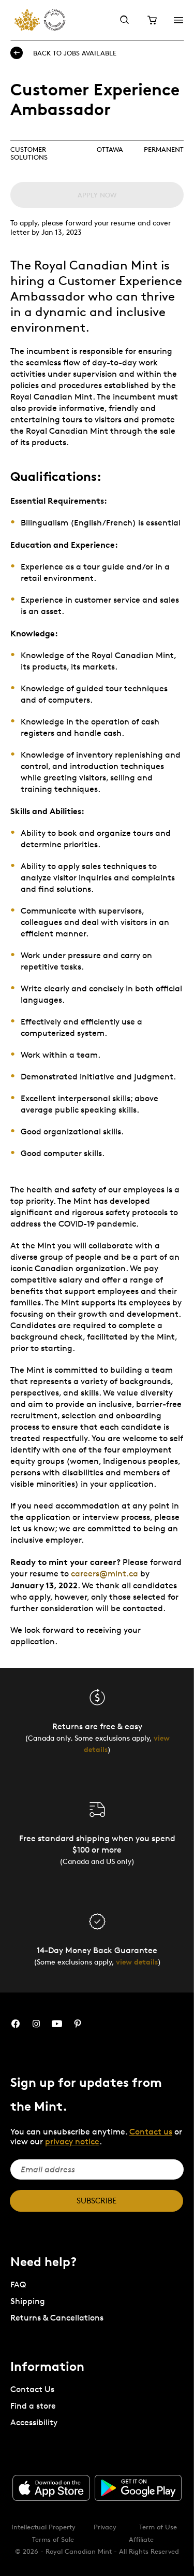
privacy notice (72, 2141)
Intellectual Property (43, 2527)
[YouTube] (57, 2024)
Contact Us (32, 2389)
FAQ (18, 2285)
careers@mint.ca (105, 1574)
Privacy (105, 2527)
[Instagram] (36, 2024)
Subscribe (96, 2201)
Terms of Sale (53, 2539)
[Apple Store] (51, 2488)
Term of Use (158, 2527)
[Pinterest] (78, 2024)
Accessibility (34, 2422)
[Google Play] (138, 2488)
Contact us (151, 2132)
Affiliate (141, 2539)
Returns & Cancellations (57, 2318)
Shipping (28, 2301)
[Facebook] (16, 2024)
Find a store (33, 2406)
